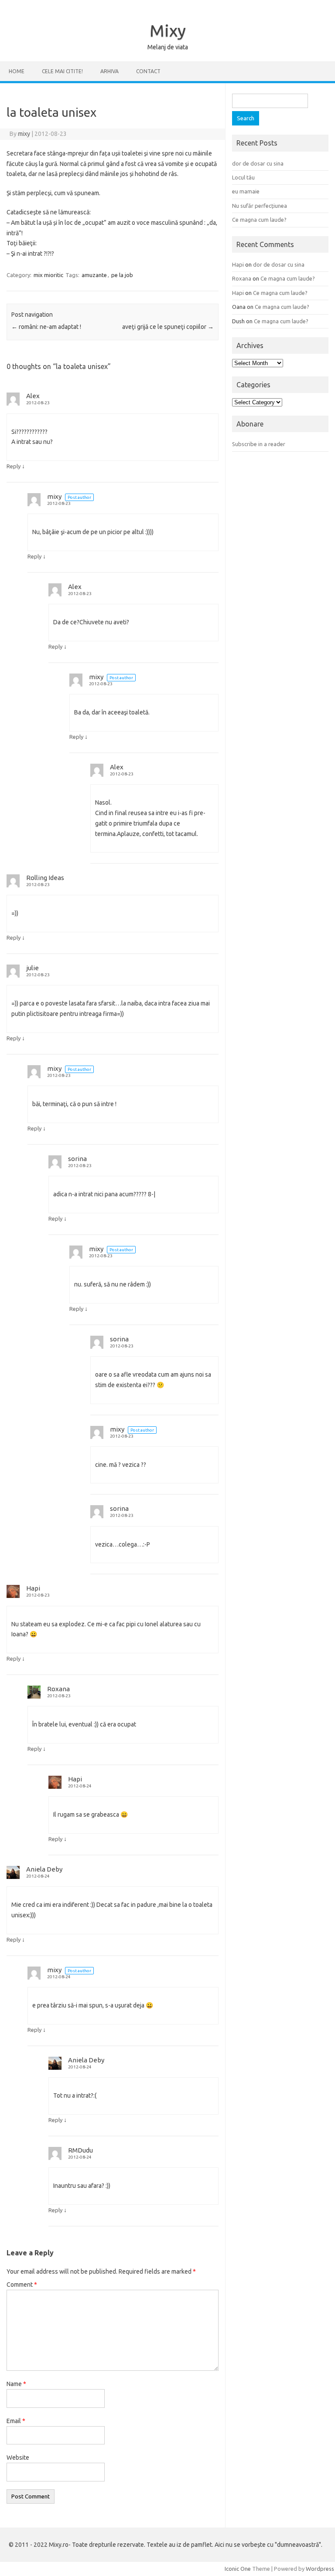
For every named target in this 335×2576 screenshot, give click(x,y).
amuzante (94, 275)
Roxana (58, 1689)
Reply (14, 466)
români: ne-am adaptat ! (46, 327)
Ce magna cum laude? (259, 220)
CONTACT (148, 71)
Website (18, 2458)
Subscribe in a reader (259, 444)
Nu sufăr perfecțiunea (260, 206)
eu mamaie (246, 191)
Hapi (33, 1588)
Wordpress (320, 2569)
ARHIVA (109, 71)
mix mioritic (48, 275)
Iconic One (238, 2569)
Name (16, 2384)
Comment (22, 2285)
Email (16, 2421)
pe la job (122, 275)
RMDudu (80, 2150)
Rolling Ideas (45, 878)
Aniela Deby (44, 1869)
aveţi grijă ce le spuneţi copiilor (168, 327)
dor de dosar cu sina (258, 163)
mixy (24, 134)
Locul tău (243, 177)
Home (17, 71)
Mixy (168, 30)
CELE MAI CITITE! (62, 71)
